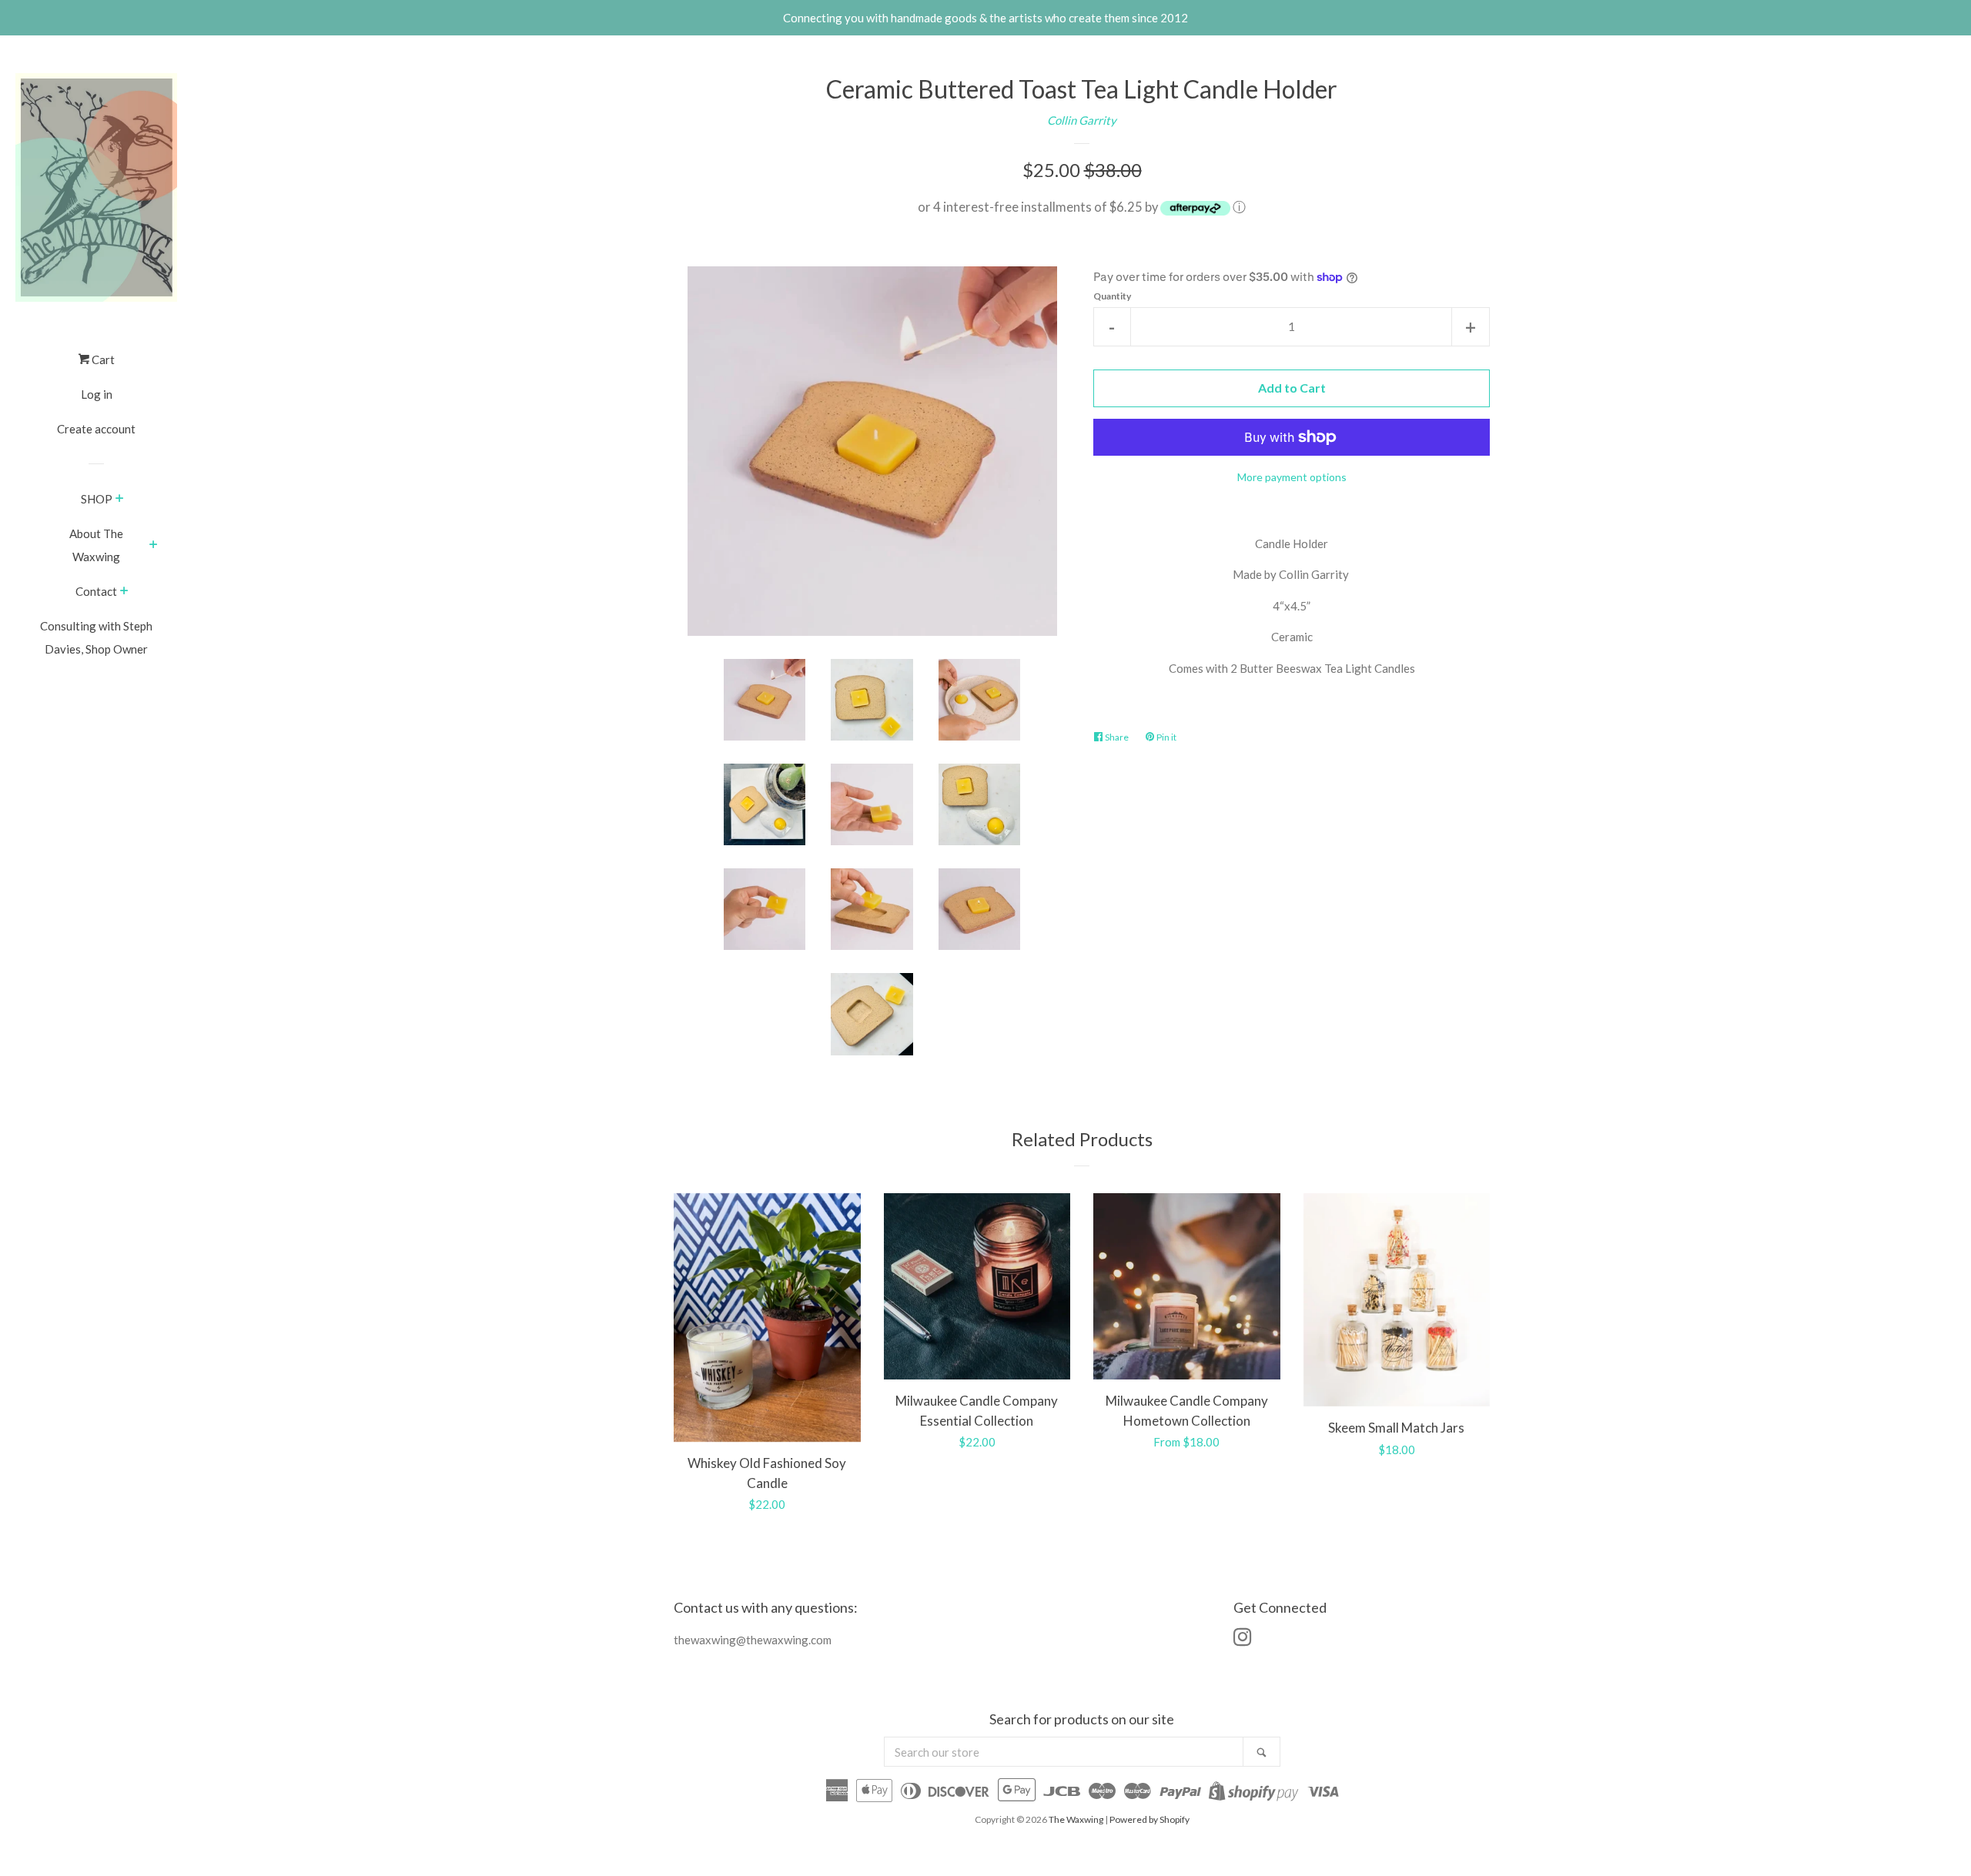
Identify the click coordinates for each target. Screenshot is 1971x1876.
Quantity (1112, 296)
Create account (96, 429)
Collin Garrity (1082, 120)
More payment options (1292, 477)
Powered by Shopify (1149, 1819)
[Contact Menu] (124, 592)
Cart (102, 359)
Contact (96, 591)
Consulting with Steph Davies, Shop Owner (96, 637)
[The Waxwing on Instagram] (1243, 1640)
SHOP (97, 499)
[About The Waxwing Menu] (154, 546)
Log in (97, 394)
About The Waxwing (96, 545)
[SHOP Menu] (120, 500)
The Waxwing (1076, 1819)
